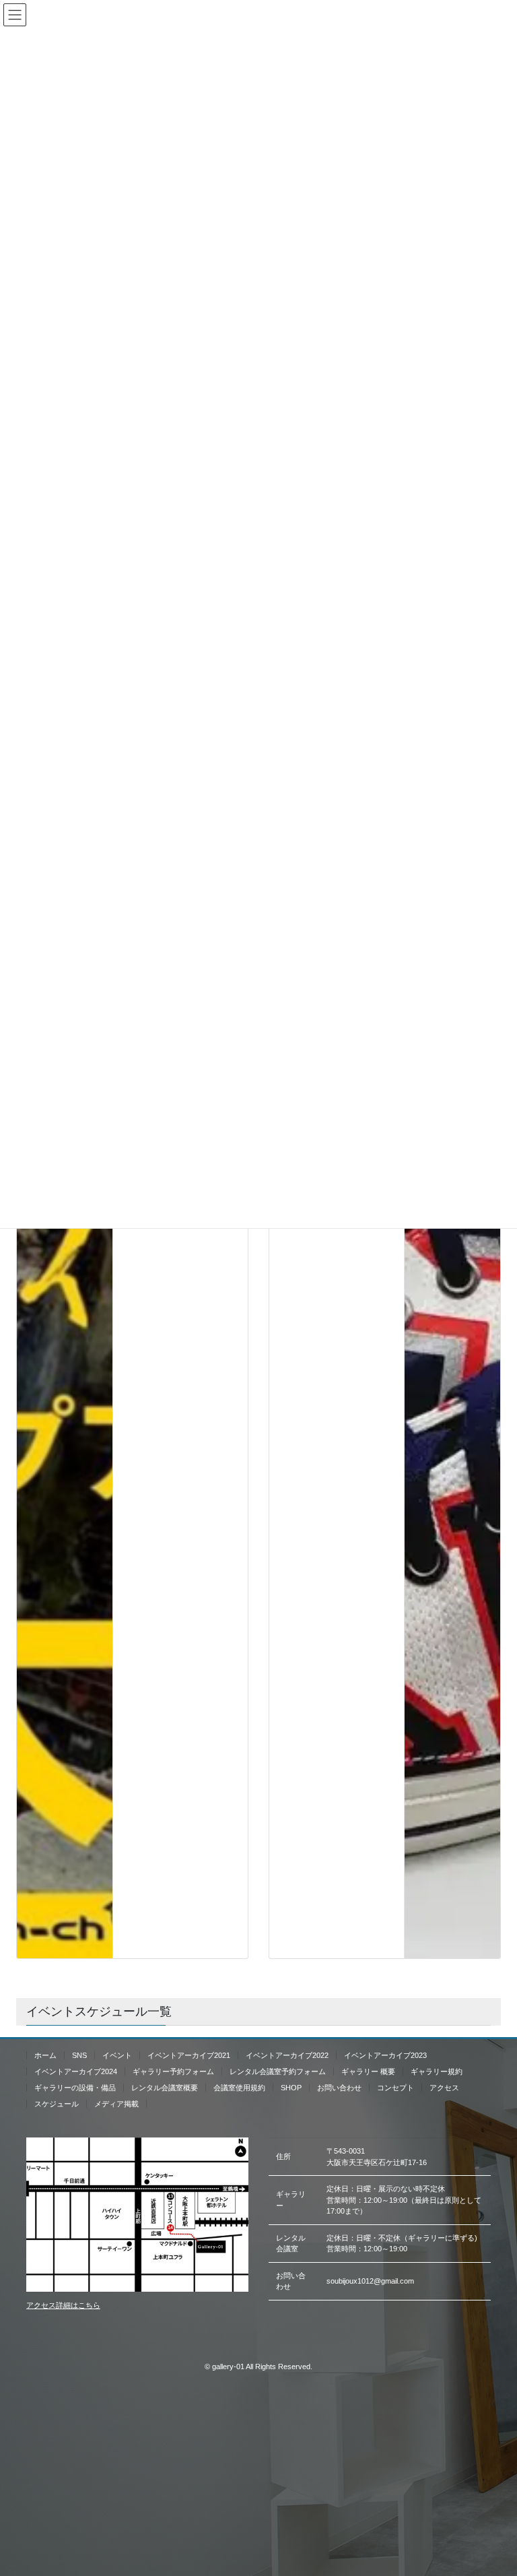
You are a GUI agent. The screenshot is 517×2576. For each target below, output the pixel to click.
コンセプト (395, 2088)
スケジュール (57, 2104)
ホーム (45, 2055)
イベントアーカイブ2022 (287, 2055)
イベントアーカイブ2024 (76, 2071)
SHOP (291, 2088)
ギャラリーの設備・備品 (75, 2088)
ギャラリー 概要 (368, 2071)
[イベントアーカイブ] (65, 1452)
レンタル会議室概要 (165, 2088)
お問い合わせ (339, 2088)
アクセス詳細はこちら (63, 2305)
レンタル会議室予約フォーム (278, 2071)
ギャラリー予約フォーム (173, 2071)
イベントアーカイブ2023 (385, 2055)
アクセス (444, 2088)
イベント (117, 2055)
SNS (79, 2055)
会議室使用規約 (239, 2088)
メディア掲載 (116, 2104)
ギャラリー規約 (437, 2071)
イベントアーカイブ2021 (189, 2055)
